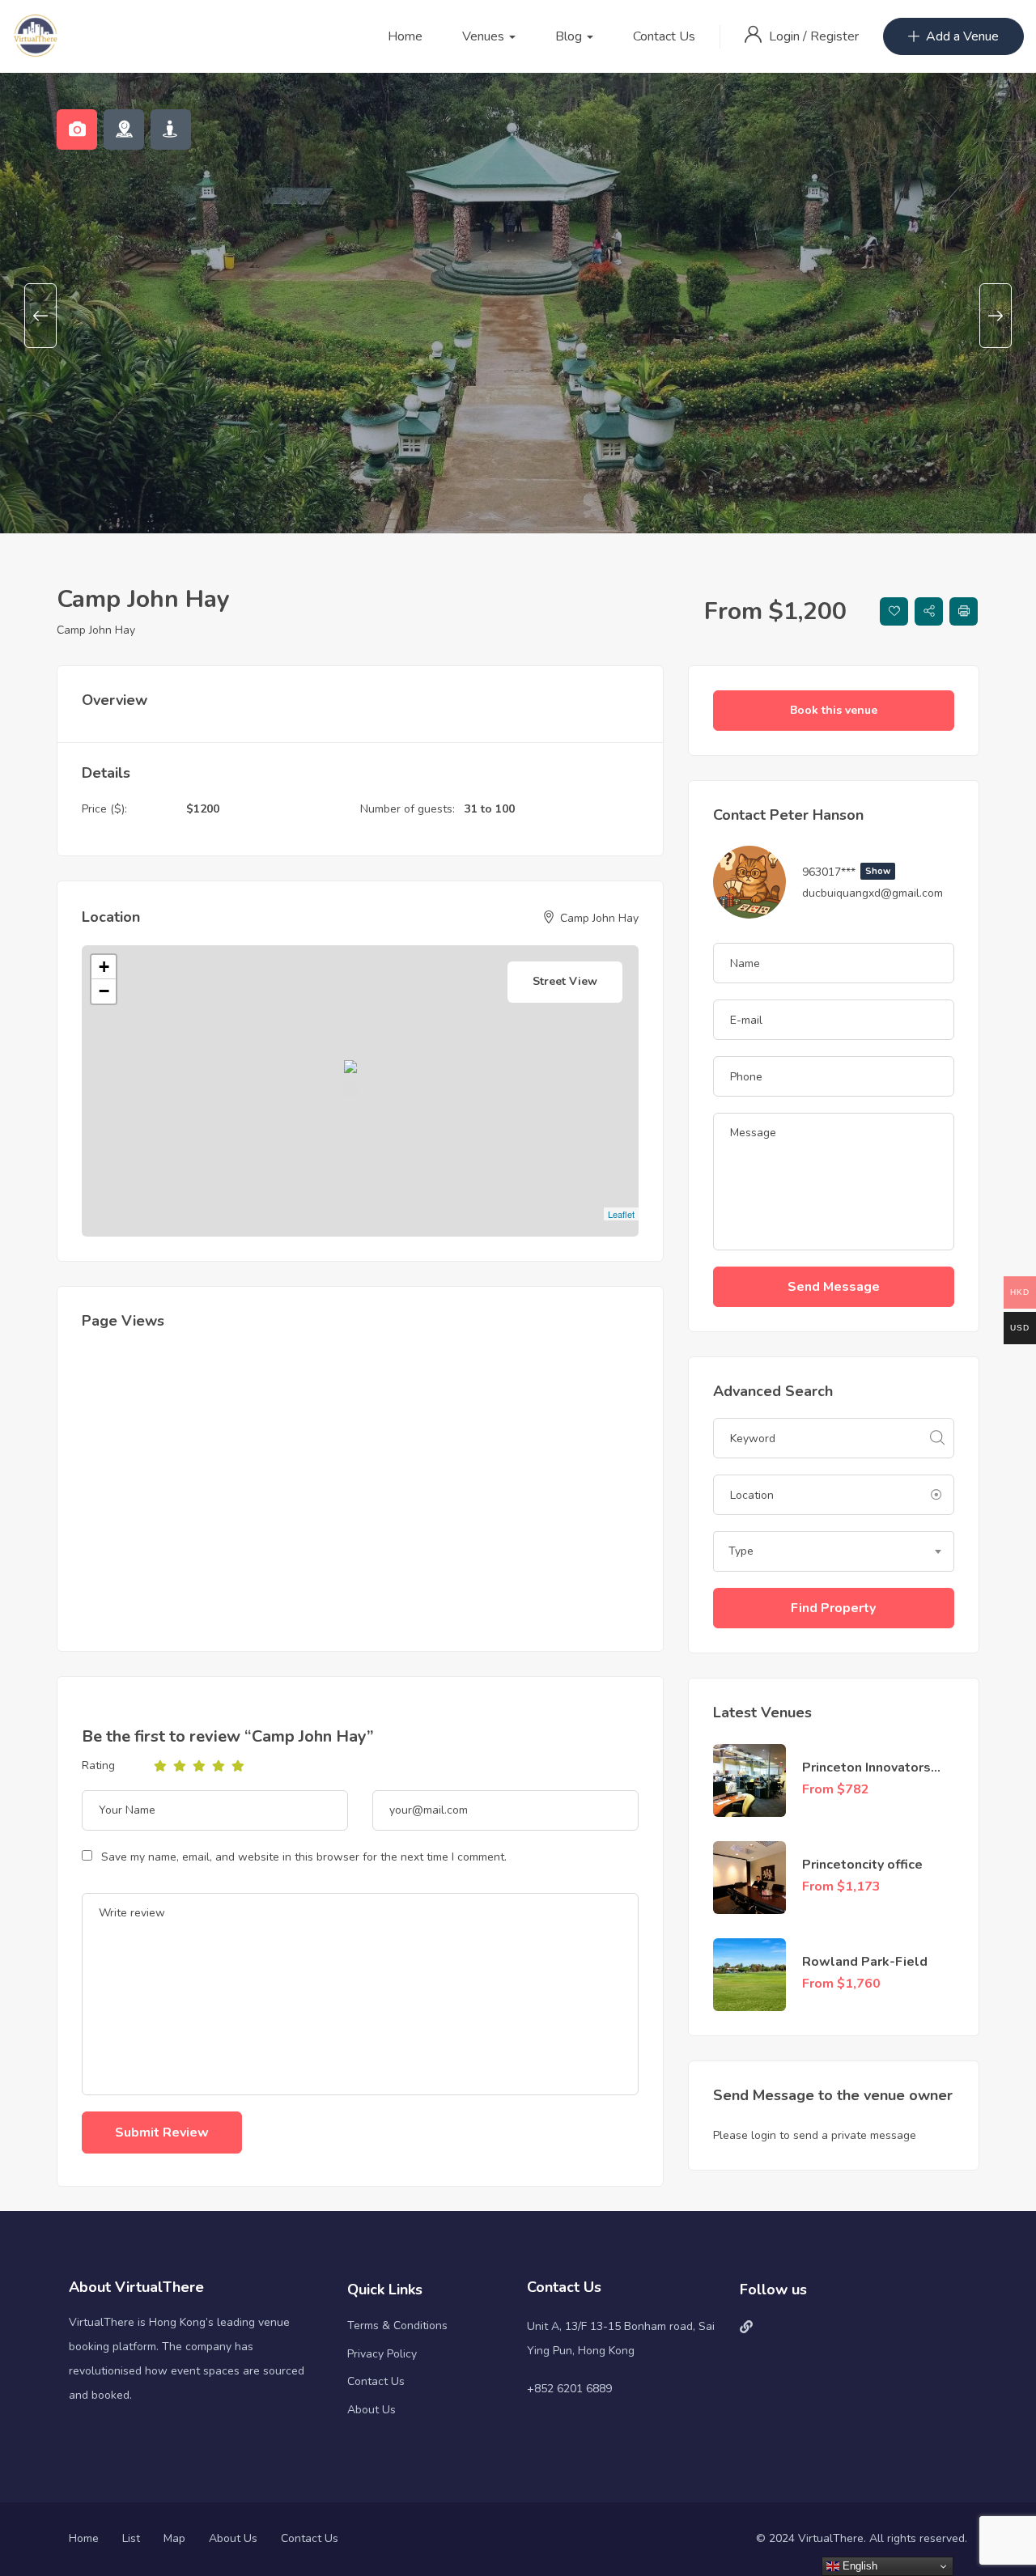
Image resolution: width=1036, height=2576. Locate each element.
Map (174, 2538)
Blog (570, 36)
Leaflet (621, 1214)
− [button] (104, 991)
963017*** (846, 872)
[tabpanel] (518, 251)
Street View (565, 981)
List (131, 2538)
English (858, 2566)
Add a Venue (962, 36)
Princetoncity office (862, 1865)
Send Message (834, 1287)
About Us (372, 2410)
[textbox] (834, 1551)
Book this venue (834, 710)
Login (786, 36)
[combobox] (834, 1551)
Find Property (833, 1608)
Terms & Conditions (397, 2326)
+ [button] (104, 967)
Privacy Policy (382, 2354)
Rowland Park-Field (865, 1962)
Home (405, 36)
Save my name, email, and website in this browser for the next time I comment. (304, 1857)
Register (834, 36)
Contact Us (664, 36)
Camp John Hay (96, 630)
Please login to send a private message (815, 2135)
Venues (485, 36)
